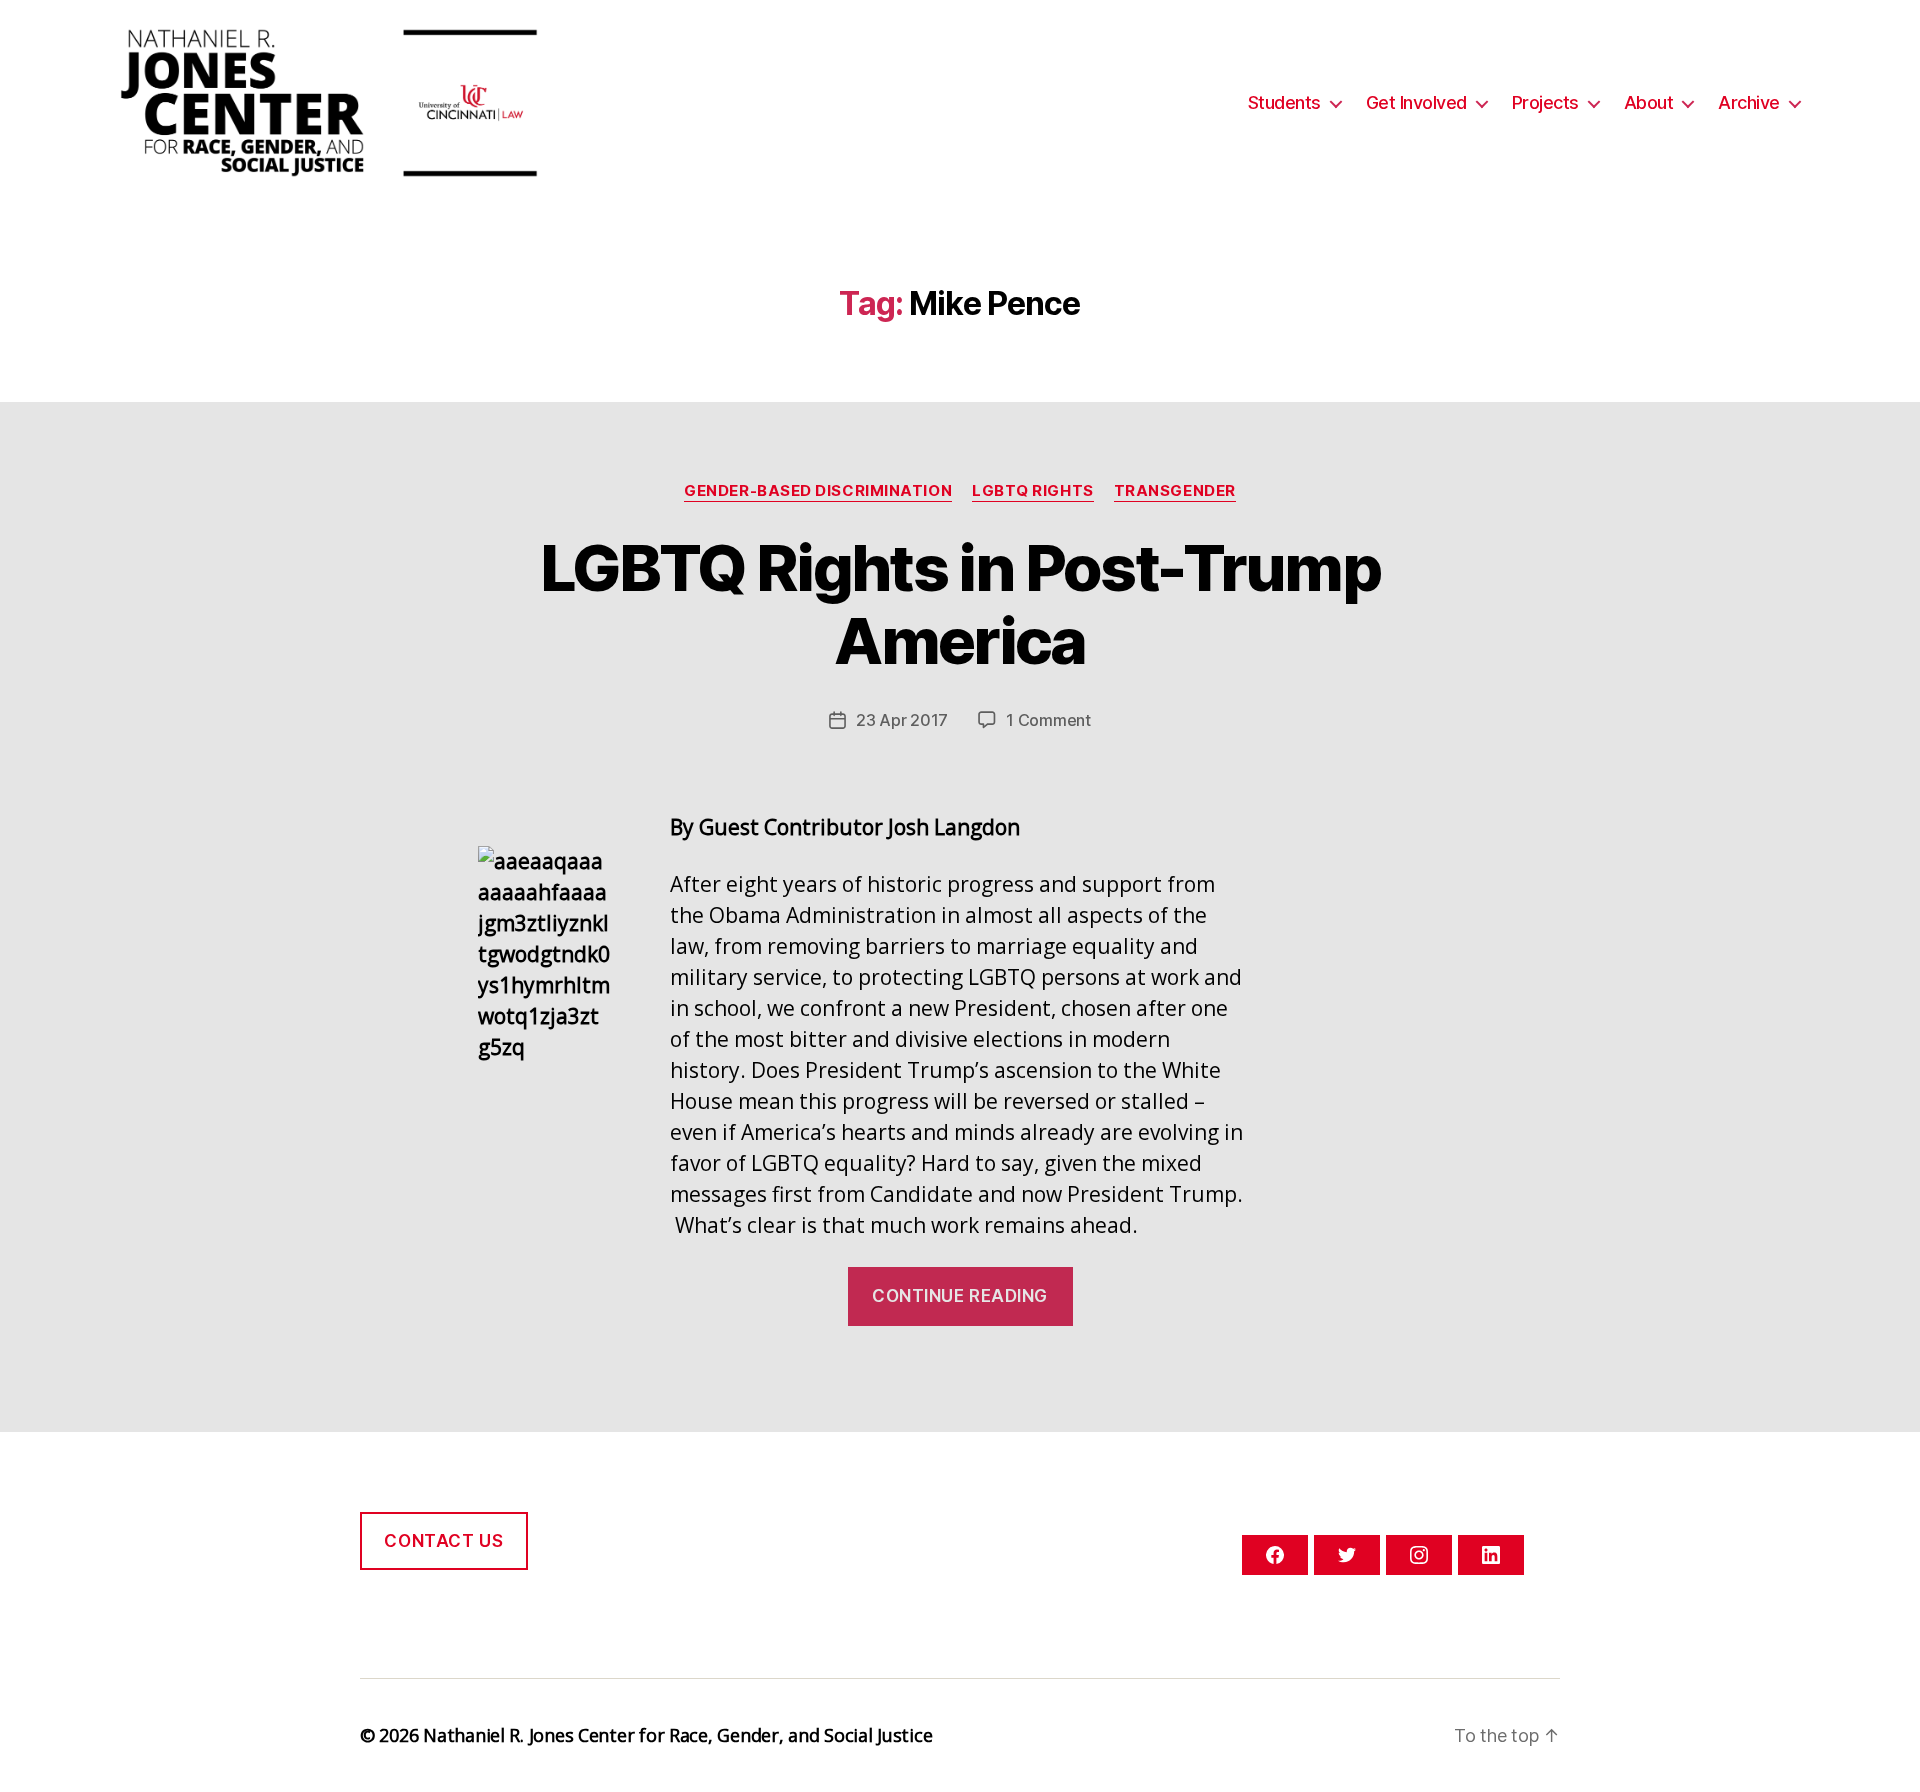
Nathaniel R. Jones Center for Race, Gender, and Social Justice (677, 1735)
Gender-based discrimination (818, 491)
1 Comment (1048, 720)
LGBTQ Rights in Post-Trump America (960, 604)
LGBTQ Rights (1033, 491)
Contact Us (443, 1541)
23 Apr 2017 (902, 720)
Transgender (1175, 491)
